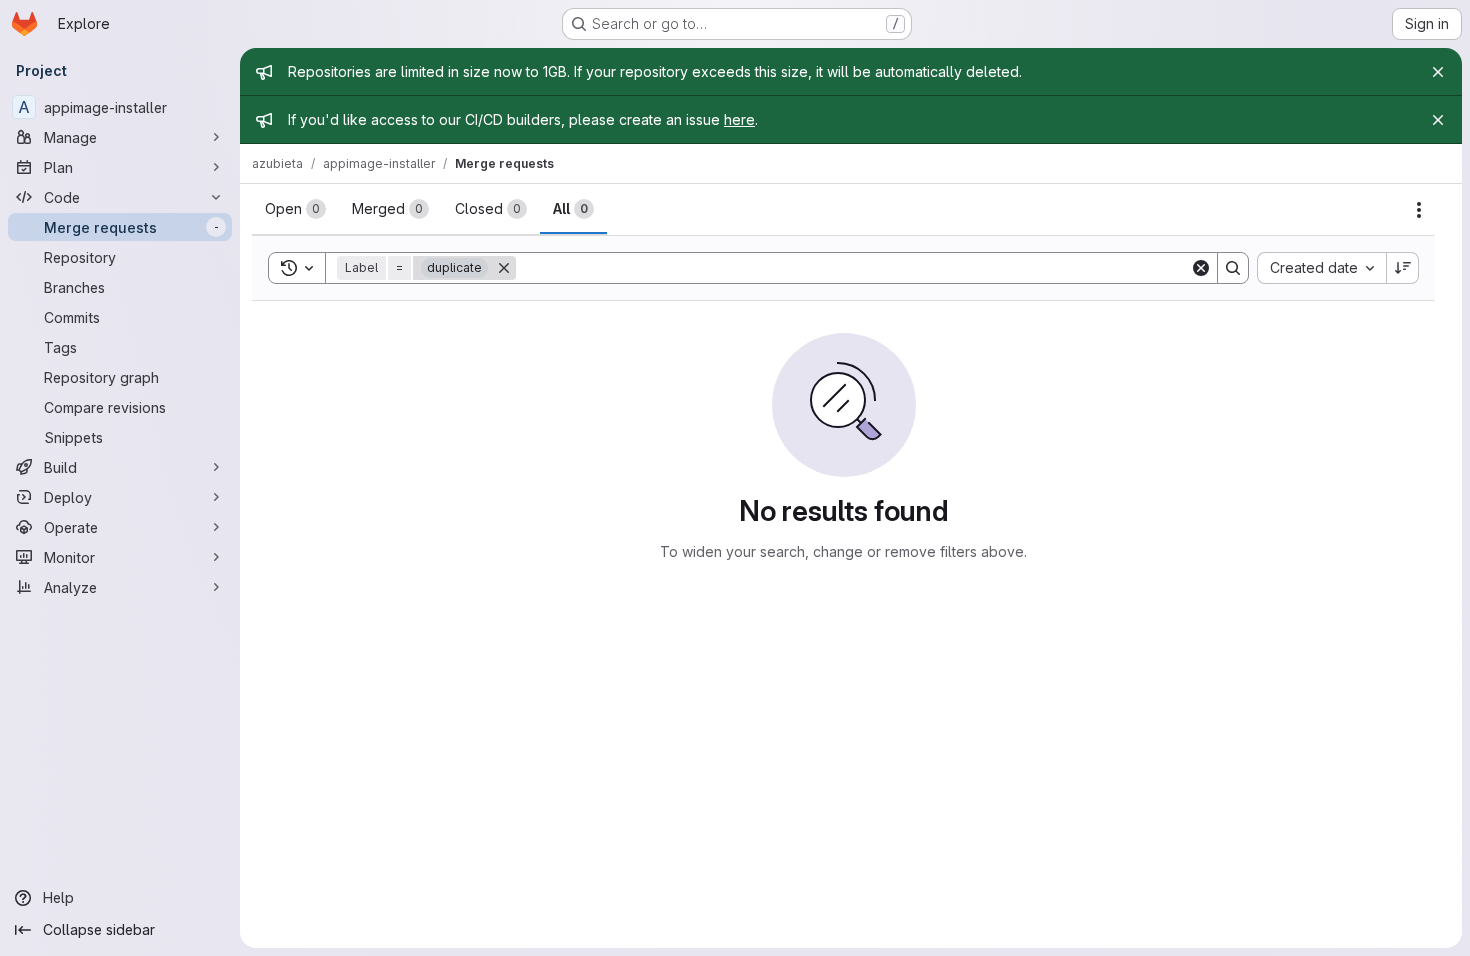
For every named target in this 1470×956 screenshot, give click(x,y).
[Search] (1233, 268)
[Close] (1438, 72)
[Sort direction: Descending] (1403, 268)
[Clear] (1201, 268)
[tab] (295, 209)
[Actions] (1419, 210)
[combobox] (1321, 268)
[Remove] (504, 268)
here (739, 119)
